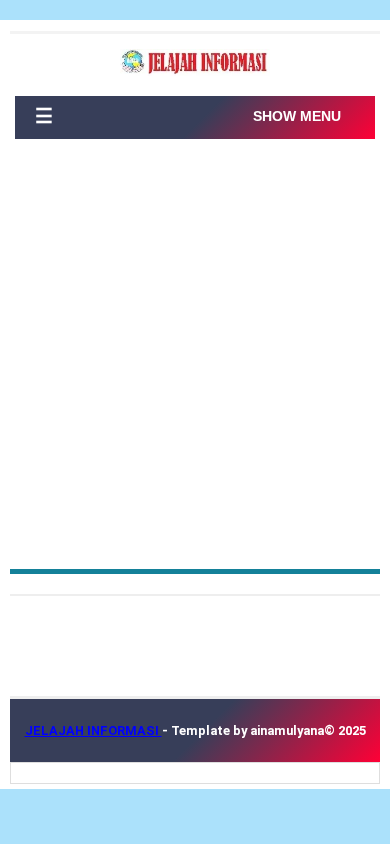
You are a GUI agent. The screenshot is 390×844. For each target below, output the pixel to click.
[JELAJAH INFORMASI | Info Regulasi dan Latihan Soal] (195, 62)
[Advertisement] (195, 364)
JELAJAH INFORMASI (93, 730)
